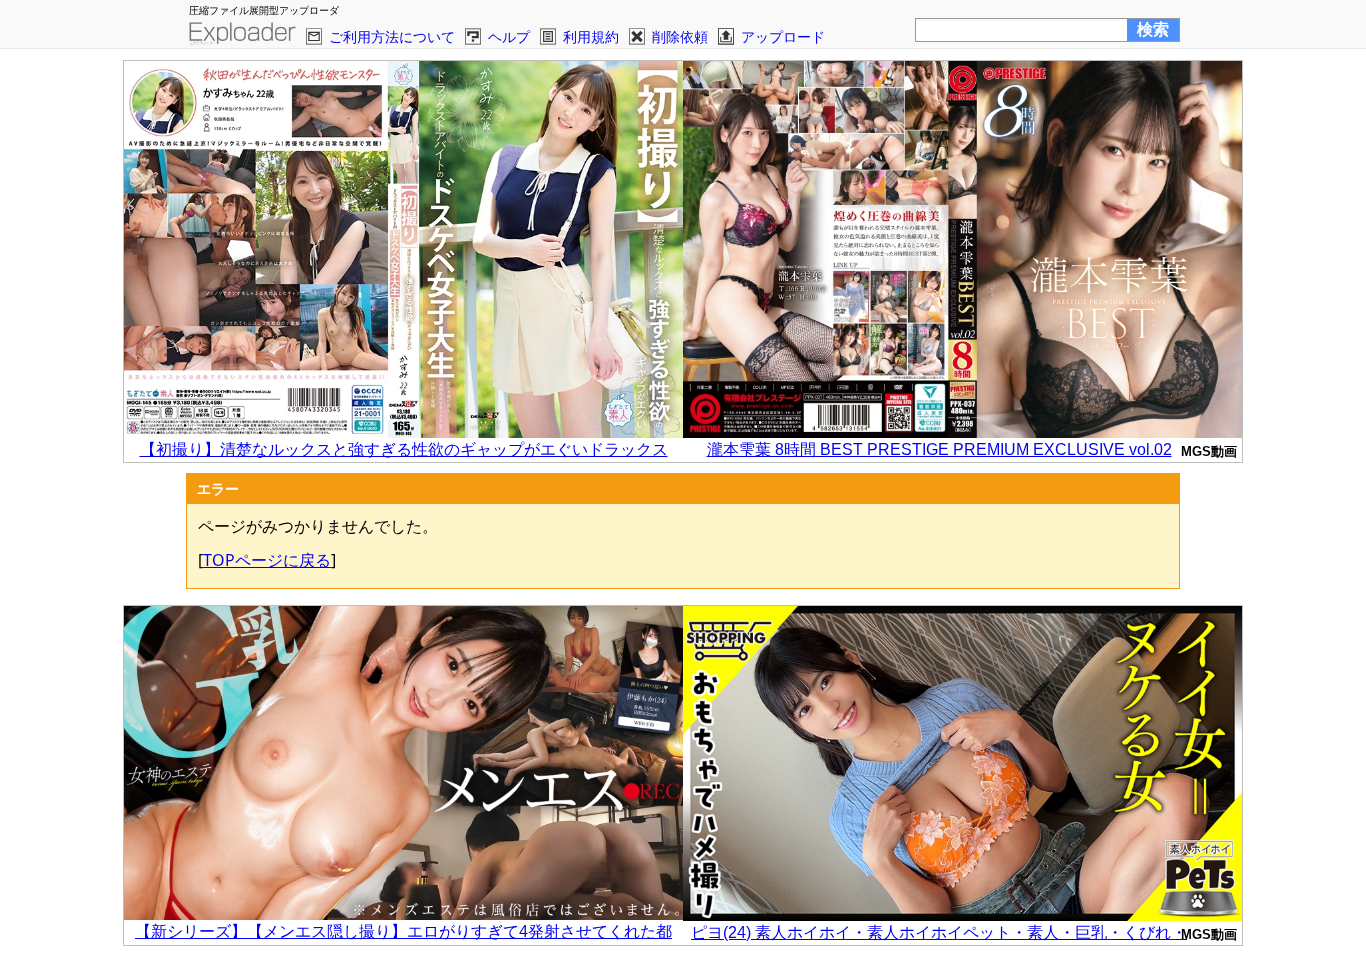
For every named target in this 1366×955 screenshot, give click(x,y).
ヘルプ (509, 36)
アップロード (783, 36)
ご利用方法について (392, 36)
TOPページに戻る (267, 560)
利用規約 (591, 36)
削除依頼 (680, 36)
